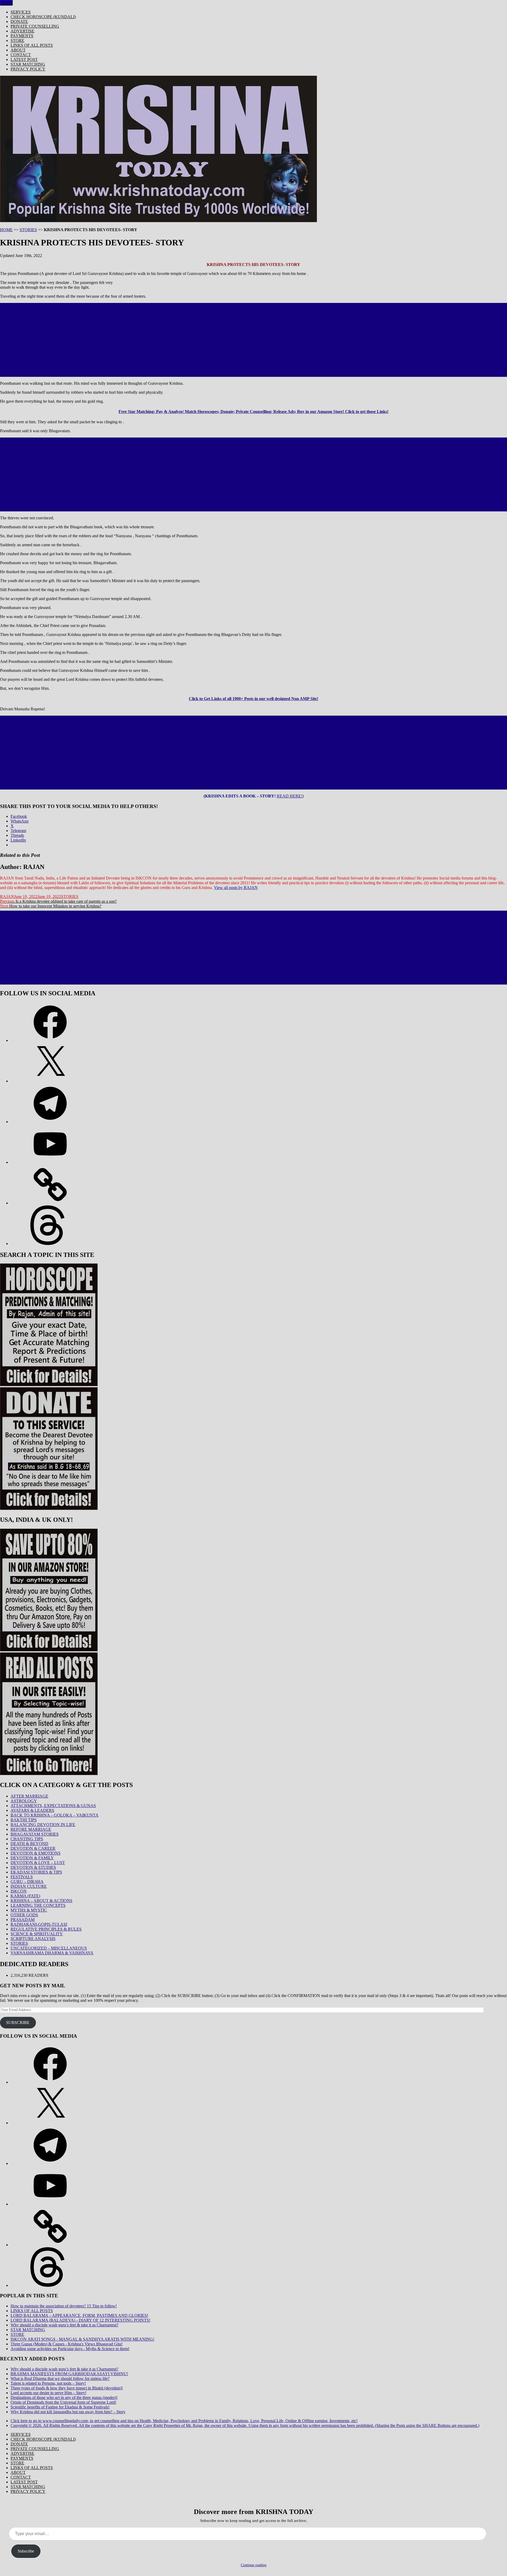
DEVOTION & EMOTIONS (36, 1853)
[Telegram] (50, 1122)
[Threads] (50, 1244)
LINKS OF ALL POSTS (32, 45)
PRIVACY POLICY (28, 69)
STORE (17, 41)
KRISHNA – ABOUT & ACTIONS (41, 1901)
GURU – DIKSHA (27, 1882)
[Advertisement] (253, 340)
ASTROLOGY (24, 1801)
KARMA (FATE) (25, 1896)
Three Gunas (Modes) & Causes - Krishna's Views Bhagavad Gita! (67, 2344)
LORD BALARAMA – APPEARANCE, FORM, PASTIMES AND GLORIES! (79, 2315)
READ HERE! (290, 796)
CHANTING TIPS (27, 1839)
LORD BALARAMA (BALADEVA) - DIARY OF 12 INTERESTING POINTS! (80, 2320)
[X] (50, 1081)
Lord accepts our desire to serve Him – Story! (48, 2393)
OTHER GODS (24, 1915)
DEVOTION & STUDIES (33, 1867)
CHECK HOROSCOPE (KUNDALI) (43, 17)
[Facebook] (50, 1040)
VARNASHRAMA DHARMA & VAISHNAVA (52, 1953)
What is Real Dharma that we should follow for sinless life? (60, 2378)
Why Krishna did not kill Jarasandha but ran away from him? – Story (68, 2412)
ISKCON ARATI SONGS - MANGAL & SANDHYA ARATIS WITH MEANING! (82, 2339)
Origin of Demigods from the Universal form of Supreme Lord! (63, 2402)
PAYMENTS (22, 36)
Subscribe (26, 2551)
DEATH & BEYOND (29, 1844)
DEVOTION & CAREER (33, 1848)
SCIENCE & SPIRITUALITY (37, 1934)
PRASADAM (23, 1920)
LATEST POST (24, 60)
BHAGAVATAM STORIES (35, 1834)
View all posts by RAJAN (236, 888)
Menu (6, 3)
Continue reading (254, 2565)
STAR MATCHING (28, 64)
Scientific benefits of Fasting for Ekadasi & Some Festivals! (60, 2407)
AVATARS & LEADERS (32, 1810)
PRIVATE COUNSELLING (35, 26)
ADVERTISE (22, 31)
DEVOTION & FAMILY (32, 1858)
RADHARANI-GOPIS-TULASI (39, 1924)
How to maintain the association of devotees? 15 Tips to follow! (64, 2306)
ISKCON (19, 1891)
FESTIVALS (22, 1877)
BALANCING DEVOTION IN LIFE (43, 1825)
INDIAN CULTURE (29, 1886)
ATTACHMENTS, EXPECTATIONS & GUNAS (53, 1806)
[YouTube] (50, 1162)
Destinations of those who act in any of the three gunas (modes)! (64, 2397)
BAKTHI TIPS (24, 1820)
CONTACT (21, 55)
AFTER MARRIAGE (29, 1796)
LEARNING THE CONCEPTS (38, 1905)
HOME (6, 230)
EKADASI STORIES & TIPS (36, 1872)
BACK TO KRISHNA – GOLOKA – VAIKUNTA (55, 1815)
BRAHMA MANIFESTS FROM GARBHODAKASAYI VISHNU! (69, 2374)
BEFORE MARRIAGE (31, 1829)
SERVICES (21, 12)
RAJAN (7, 897)
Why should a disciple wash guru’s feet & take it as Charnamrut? (64, 2325)
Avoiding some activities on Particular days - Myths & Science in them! (70, 2349)
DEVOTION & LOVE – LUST (38, 1863)
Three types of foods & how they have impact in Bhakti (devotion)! (67, 2388)
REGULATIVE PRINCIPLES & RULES (46, 1929)
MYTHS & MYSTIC (29, 1910)
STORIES (28, 230)
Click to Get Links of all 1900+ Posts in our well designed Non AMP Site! (253, 699)
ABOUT (18, 50)
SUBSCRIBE (18, 2023)
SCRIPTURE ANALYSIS (33, 1939)
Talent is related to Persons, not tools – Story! (48, 2383)
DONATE (19, 22)
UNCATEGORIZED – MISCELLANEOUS (49, 1948)
